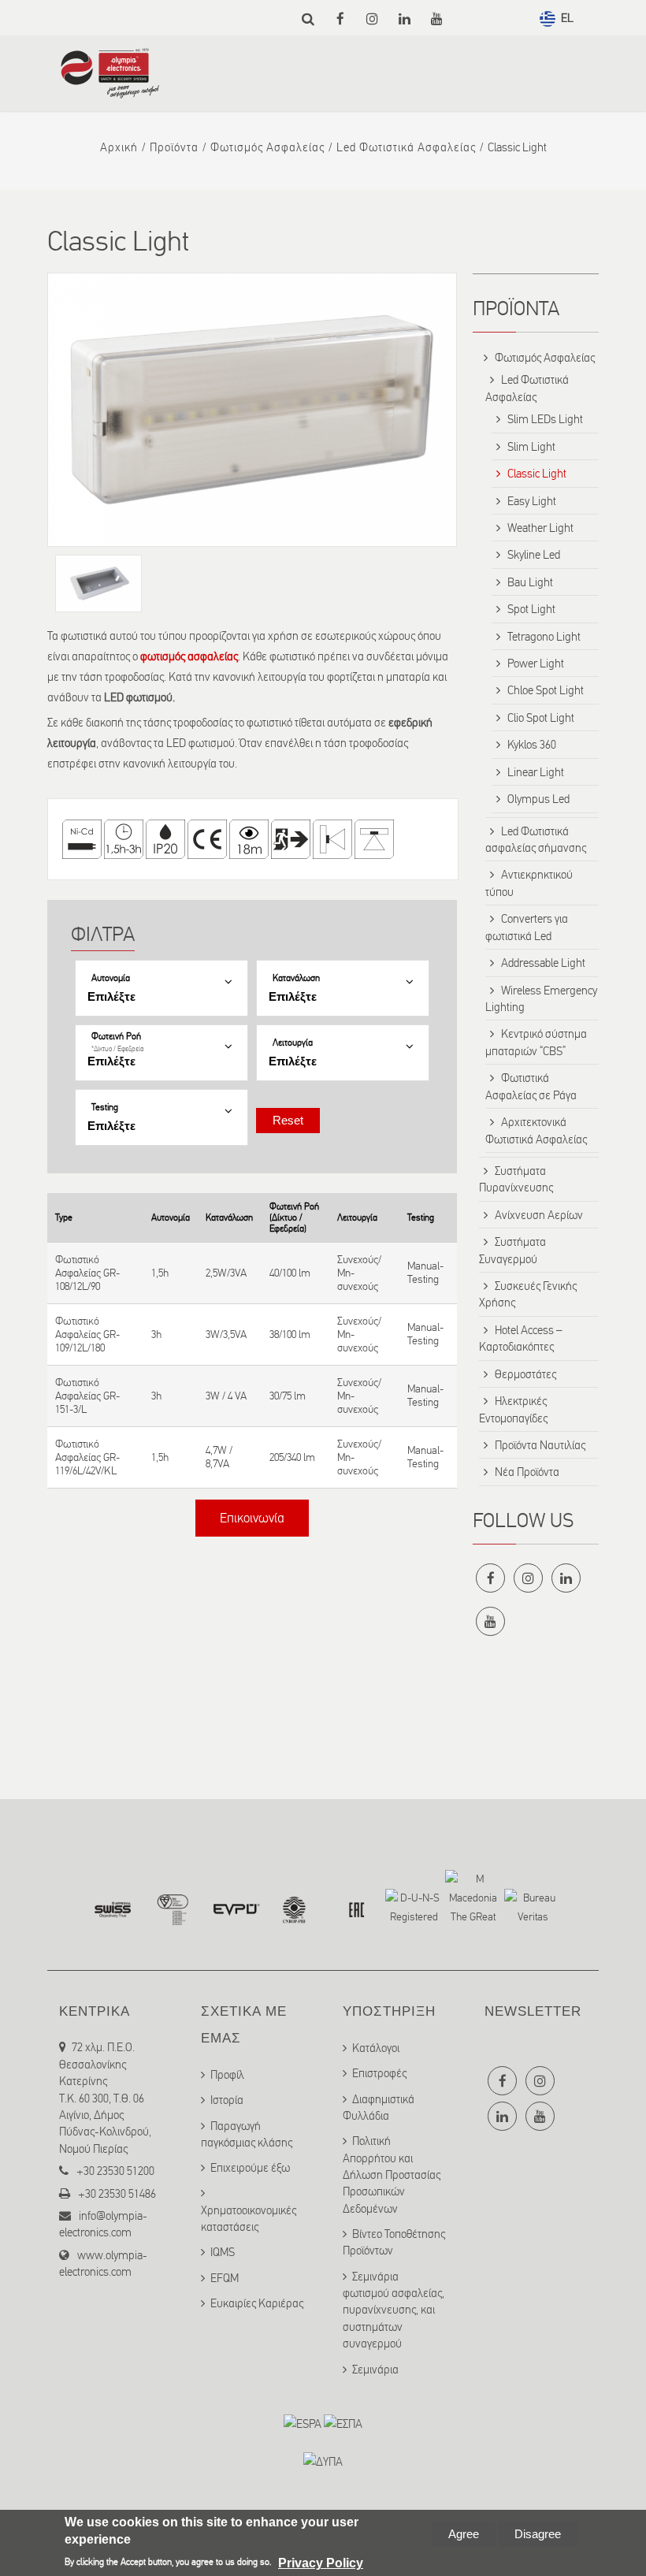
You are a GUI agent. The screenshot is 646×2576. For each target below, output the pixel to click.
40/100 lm (290, 1273)
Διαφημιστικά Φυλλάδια (379, 2108)
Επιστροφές (379, 2073)
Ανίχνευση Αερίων (539, 1215)
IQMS (223, 2252)
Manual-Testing (425, 1273)
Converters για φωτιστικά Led (527, 927)
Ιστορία (227, 2100)
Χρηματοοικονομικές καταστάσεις (249, 2219)
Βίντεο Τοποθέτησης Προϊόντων (394, 2242)
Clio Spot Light (541, 718)
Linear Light (536, 772)
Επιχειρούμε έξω (250, 2168)
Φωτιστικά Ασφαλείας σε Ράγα (531, 1086)
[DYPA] (323, 2462)
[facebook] (340, 19)
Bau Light (530, 582)
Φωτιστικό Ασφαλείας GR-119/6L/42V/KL (87, 1457)
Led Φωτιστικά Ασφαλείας (406, 147)
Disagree (538, 2534)
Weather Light (540, 528)
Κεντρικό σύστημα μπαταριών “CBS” (536, 1042)
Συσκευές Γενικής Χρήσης (528, 1294)
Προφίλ (227, 2075)
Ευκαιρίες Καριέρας (257, 2303)
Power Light (536, 664)
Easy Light (532, 501)
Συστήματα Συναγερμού (512, 1250)
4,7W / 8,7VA (219, 1457)
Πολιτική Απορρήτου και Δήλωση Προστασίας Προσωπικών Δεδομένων (392, 2175)
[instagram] (372, 19)
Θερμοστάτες (525, 1374)
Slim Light (531, 447)
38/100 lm (290, 1334)
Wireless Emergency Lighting (541, 999)
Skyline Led (534, 555)
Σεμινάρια (375, 2370)
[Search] (308, 19)
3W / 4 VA (226, 1396)
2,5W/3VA (226, 1273)
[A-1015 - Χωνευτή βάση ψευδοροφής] (98, 584)
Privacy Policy (321, 2563)
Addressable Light (543, 963)
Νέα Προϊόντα (527, 1472)
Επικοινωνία (252, 1518)
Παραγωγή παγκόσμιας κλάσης (247, 2134)
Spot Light (531, 609)
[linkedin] (405, 19)
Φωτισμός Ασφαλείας (267, 147)
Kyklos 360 (532, 745)
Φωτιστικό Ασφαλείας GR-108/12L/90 (87, 1273)
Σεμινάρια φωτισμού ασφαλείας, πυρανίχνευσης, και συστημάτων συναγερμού (394, 2310)
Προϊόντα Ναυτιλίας (540, 1445)
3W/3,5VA (226, 1334)
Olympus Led (538, 799)
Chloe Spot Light (546, 690)
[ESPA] (303, 2424)
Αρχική (119, 147)
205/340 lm (292, 1457)
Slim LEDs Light (545, 419)
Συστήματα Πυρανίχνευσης (516, 1179)
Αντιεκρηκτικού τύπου (529, 883)
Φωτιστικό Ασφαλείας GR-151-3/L (87, 1396)
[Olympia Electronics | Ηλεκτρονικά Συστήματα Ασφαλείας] (110, 91)
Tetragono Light (544, 637)
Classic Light (537, 474)
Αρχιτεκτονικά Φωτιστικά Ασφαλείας (536, 1130)
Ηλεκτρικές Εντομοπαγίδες (513, 1409)
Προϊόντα (174, 147)
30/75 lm (288, 1396)
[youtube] (437, 19)
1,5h (160, 1273)
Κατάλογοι (376, 2048)
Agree (464, 2534)
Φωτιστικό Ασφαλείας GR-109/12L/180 (87, 1334)
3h (156, 1334)
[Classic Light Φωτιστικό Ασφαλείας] (252, 410)
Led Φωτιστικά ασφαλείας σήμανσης (536, 840)
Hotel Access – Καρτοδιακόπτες (521, 1338)
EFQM (225, 2278)
